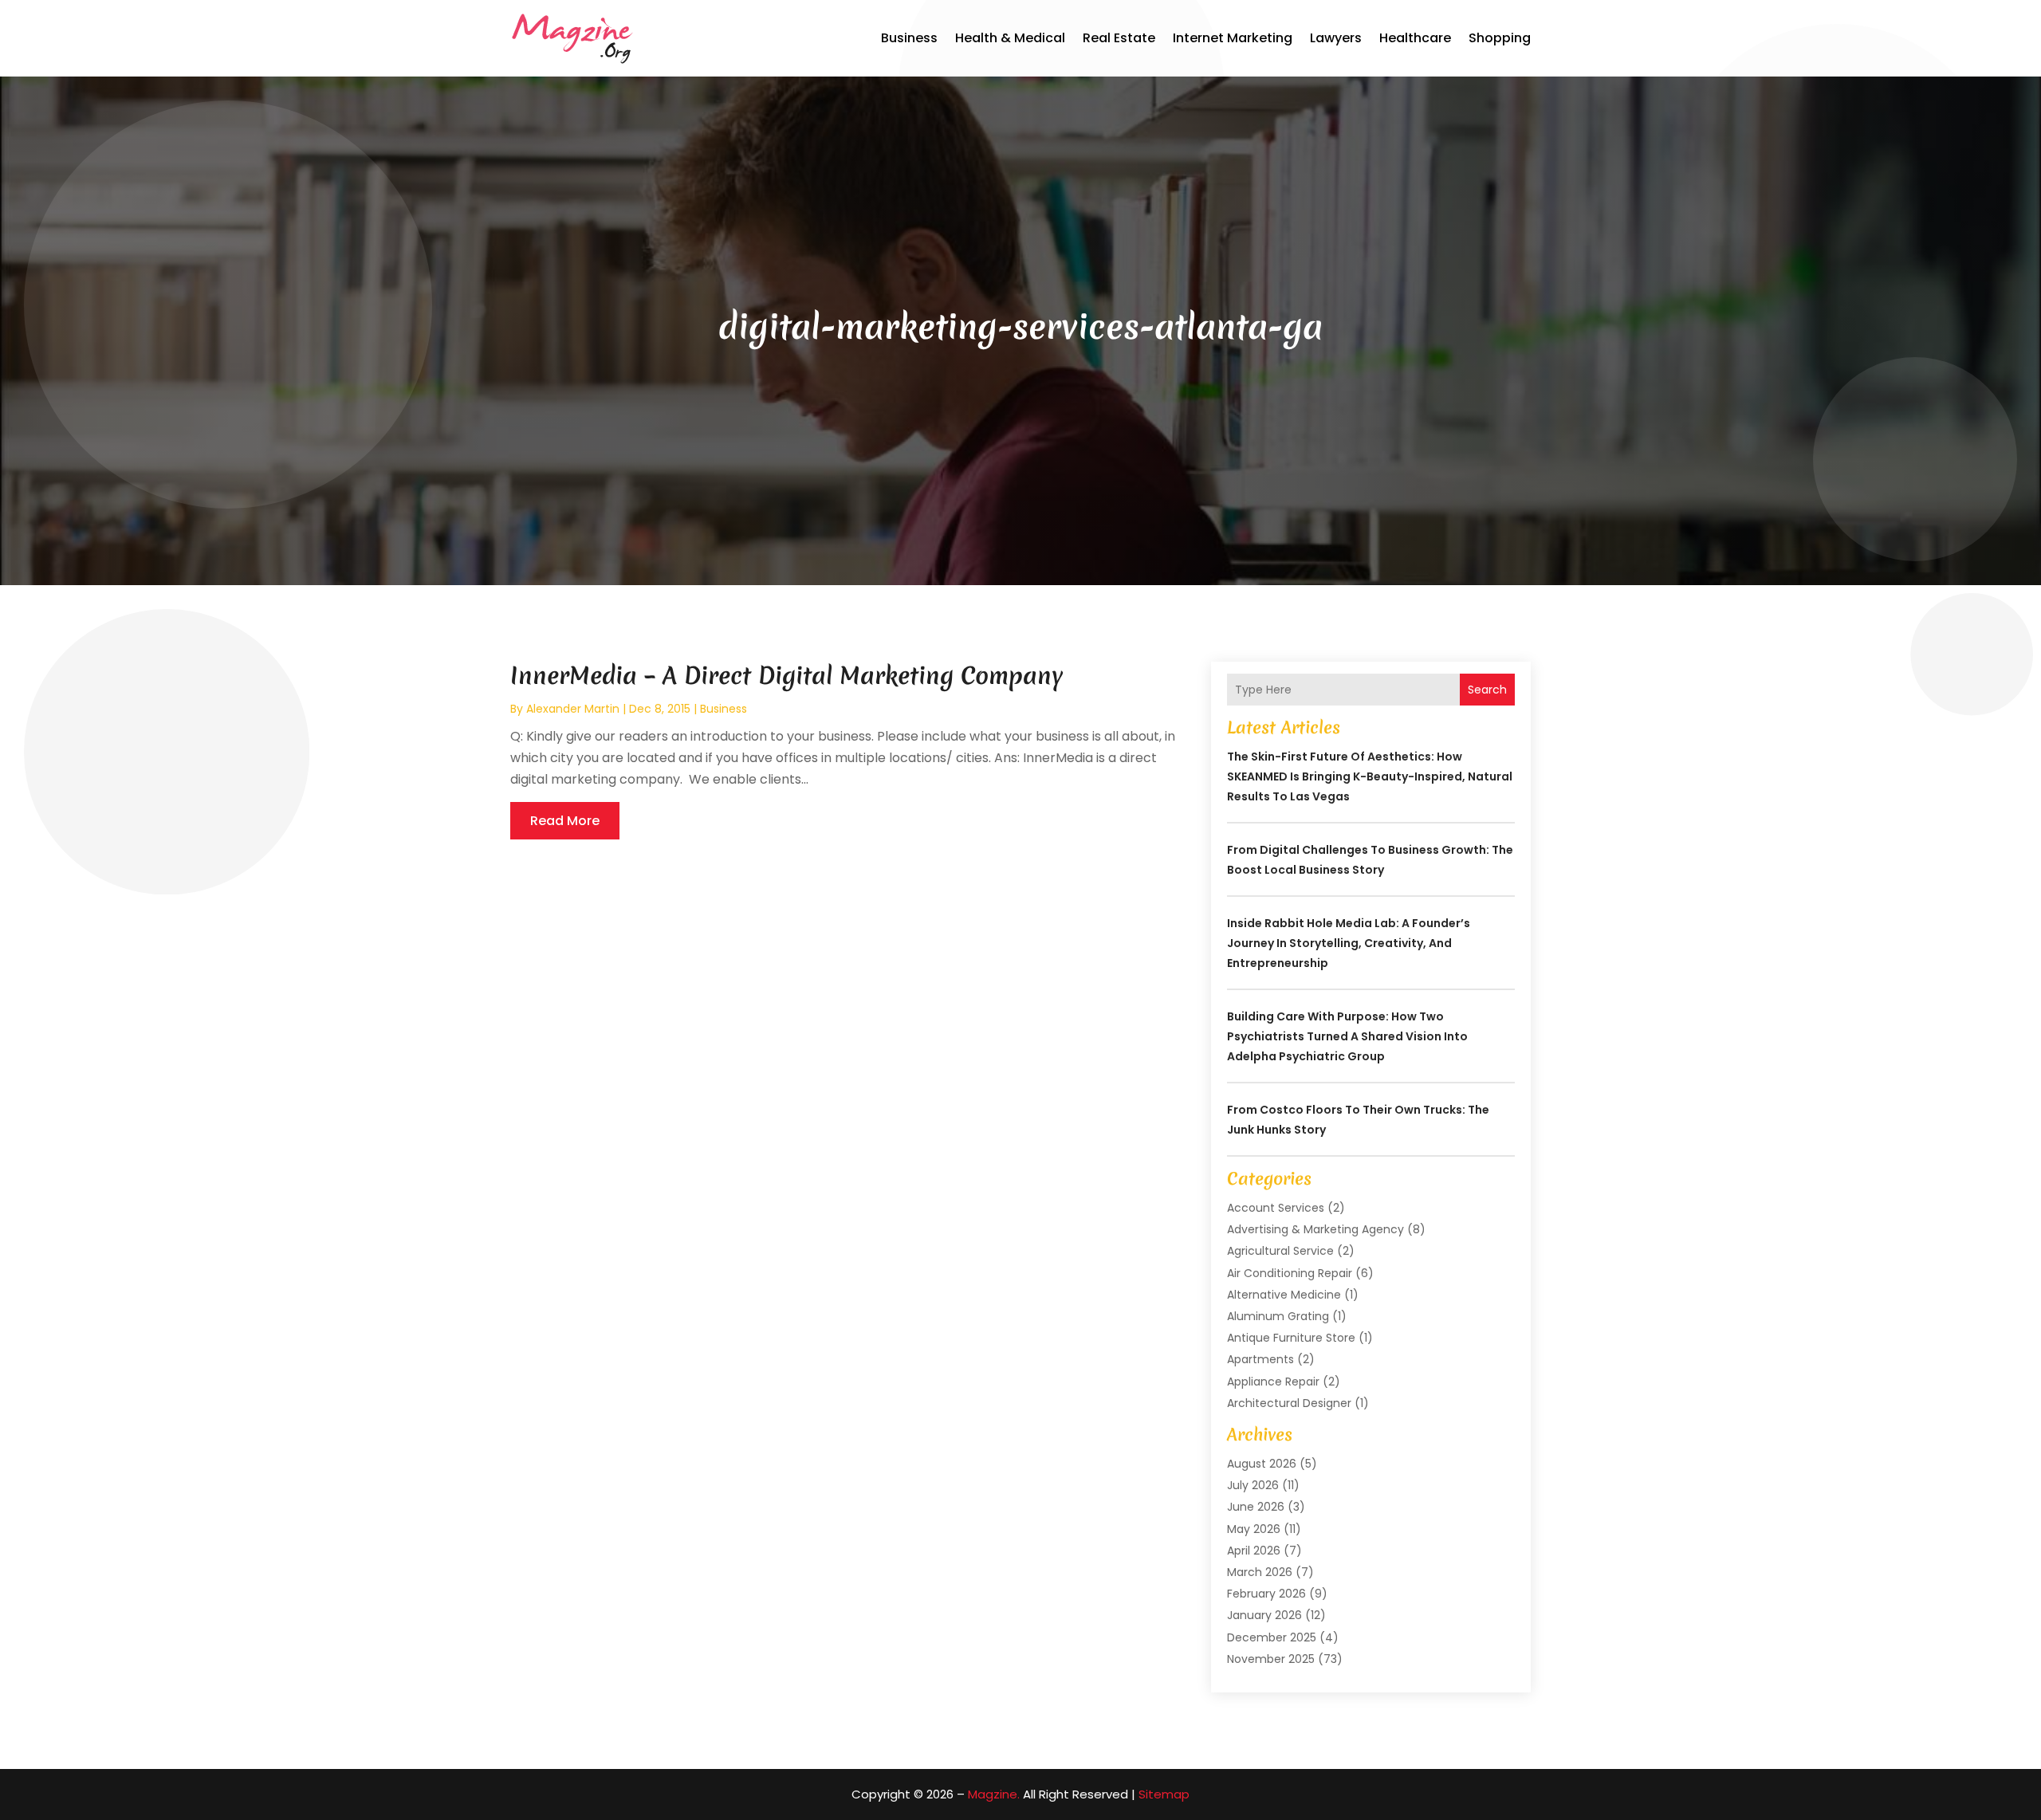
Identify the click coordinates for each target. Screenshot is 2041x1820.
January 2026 (1264, 1615)
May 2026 (1254, 1529)
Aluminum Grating (1278, 1316)
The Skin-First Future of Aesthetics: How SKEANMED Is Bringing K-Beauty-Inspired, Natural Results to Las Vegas (1370, 776)
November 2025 (1271, 1659)
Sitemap (1164, 1794)
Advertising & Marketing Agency (1315, 1229)
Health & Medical (1010, 38)
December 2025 (1272, 1637)
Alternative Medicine (1284, 1295)
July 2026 (1253, 1485)
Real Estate (1119, 38)
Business (909, 38)
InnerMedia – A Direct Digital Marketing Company (787, 676)
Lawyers (1336, 38)
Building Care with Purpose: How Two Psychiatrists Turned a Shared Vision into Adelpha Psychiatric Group (1347, 1036)
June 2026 (1256, 1507)
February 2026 (1266, 1594)
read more (565, 821)
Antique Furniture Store (1291, 1338)
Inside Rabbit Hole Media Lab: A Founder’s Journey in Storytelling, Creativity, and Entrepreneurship (1349, 943)
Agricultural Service (1280, 1251)
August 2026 (1262, 1464)
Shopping (1500, 38)
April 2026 (1254, 1551)
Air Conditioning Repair (1290, 1273)
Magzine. (994, 1794)
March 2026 (1260, 1572)
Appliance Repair (1273, 1382)
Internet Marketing (1233, 38)
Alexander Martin (573, 709)
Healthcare (1415, 38)
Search (1487, 690)
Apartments (1260, 1359)
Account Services (1276, 1208)
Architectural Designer (1289, 1403)
